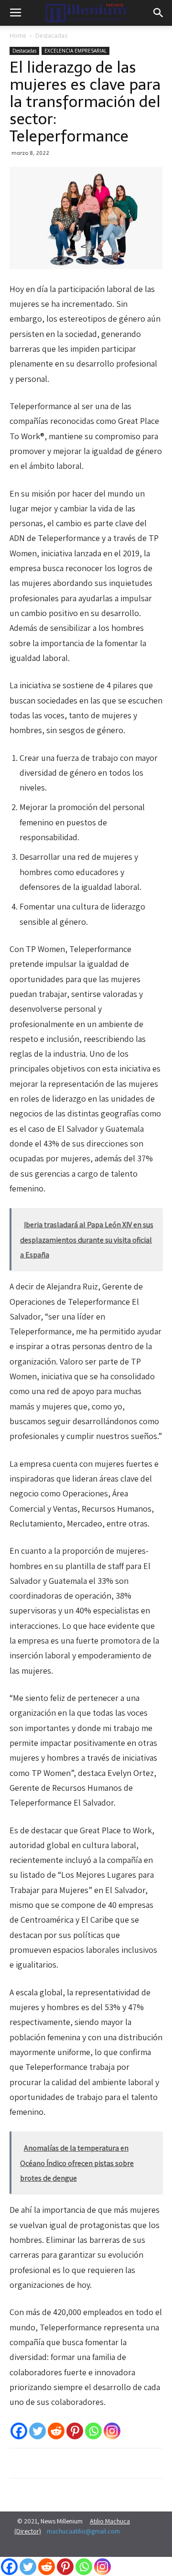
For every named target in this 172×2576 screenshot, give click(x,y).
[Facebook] (19, 2431)
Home (18, 36)
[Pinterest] (75, 2431)
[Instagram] (112, 2431)
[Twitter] (38, 2431)
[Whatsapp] (93, 2431)
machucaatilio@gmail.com (83, 2531)
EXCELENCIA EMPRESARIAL (75, 51)
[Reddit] (56, 2431)
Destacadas (51, 36)
